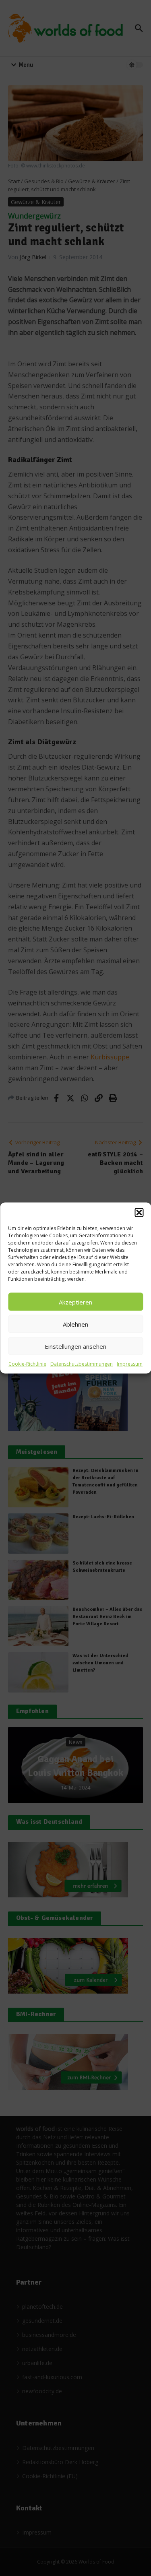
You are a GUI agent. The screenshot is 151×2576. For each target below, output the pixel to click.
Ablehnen (75, 1324)
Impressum (130, 1364)
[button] (139, 1213)
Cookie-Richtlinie (27, 1364)
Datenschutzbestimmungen (82, 1364)
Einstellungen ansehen (75, 1346)
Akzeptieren (75, 1302)
